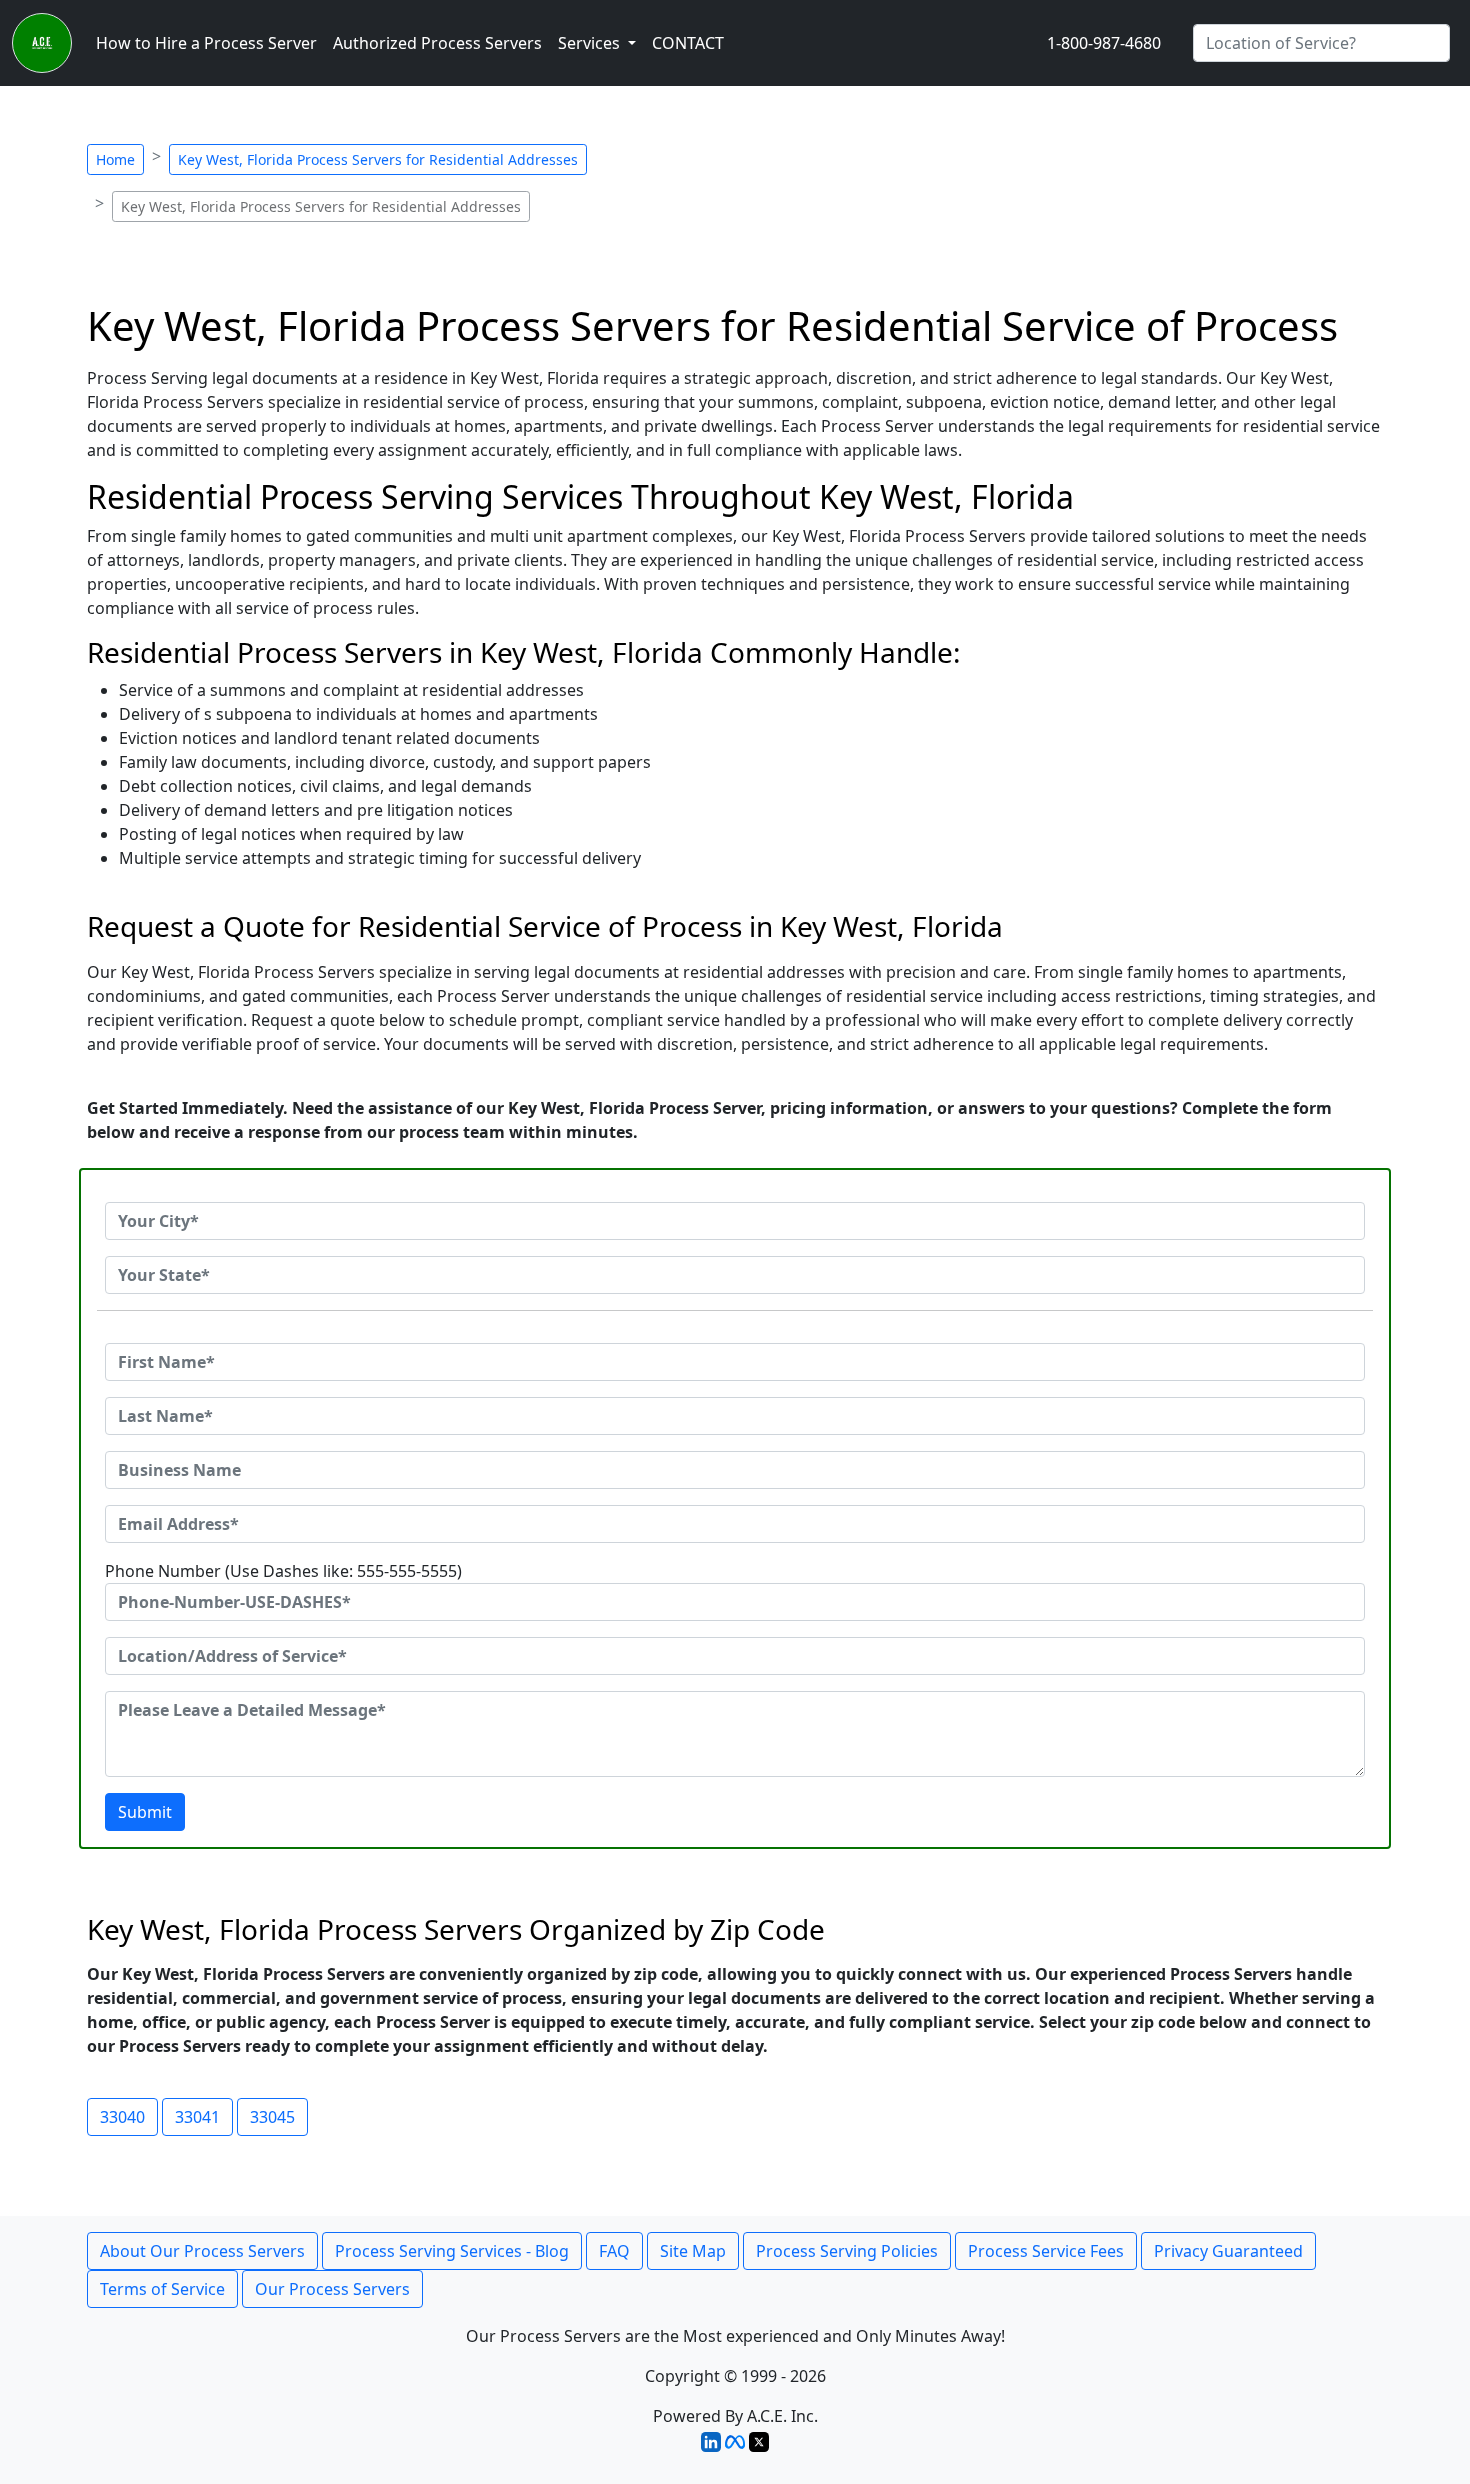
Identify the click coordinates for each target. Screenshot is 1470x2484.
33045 (272, 2117)
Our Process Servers (332, 2289)
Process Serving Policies (847, 2251)
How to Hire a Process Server (206, 43)
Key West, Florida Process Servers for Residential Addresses (378, 159)
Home (115, 159)
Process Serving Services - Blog (452, 2251)
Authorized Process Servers (437, 43)
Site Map (693, 2251)
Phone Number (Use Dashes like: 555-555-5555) (283, 1571)
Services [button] (591, 43)
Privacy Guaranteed (1228, 2251)
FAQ (614, 2251)
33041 (197, 2117)
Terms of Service (162, 2289)
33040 (122, 2117)
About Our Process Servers (202, 2251)
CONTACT (688, 43)
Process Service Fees (1046, 2251)
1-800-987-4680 (1104, 43)
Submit (145, 1812)
